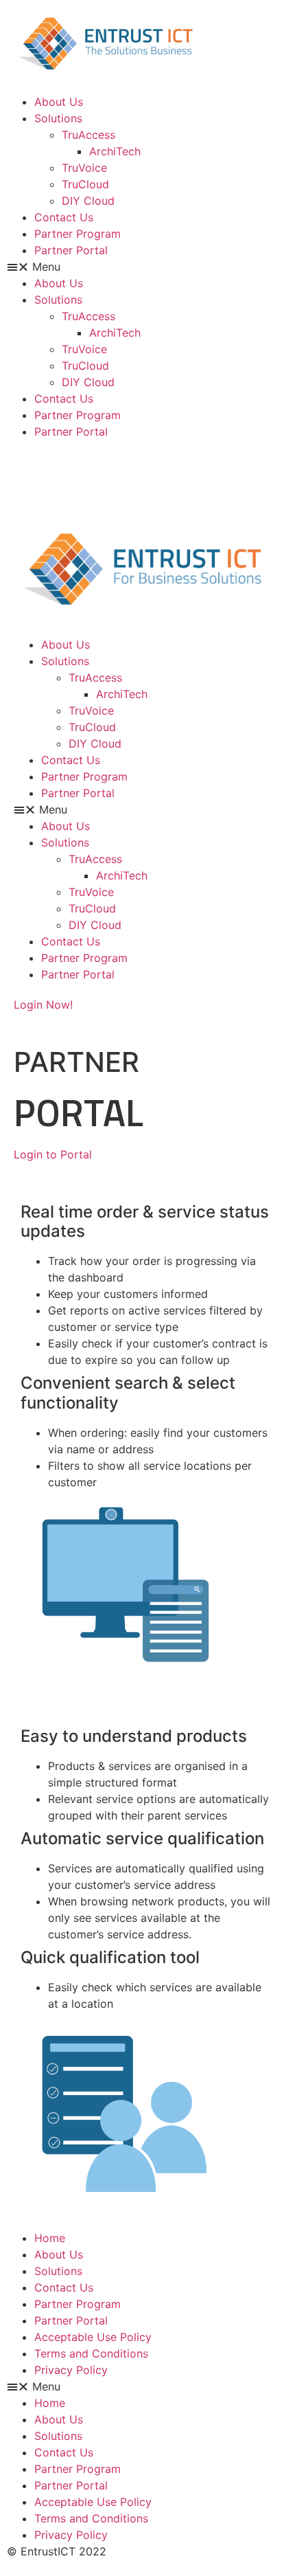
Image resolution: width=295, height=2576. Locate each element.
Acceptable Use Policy (93, 2337)
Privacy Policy (71, 2370)
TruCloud (85, 184)
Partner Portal (71, 250)
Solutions (58, 118)
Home (50, 2238)
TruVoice (84, 168)
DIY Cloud (88, 201)
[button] (147, 267)
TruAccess (88, 135)
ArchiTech (115, 151)
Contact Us (64, 217)
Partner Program (78, 234)
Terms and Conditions (91, 2353)
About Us (59, 102)
